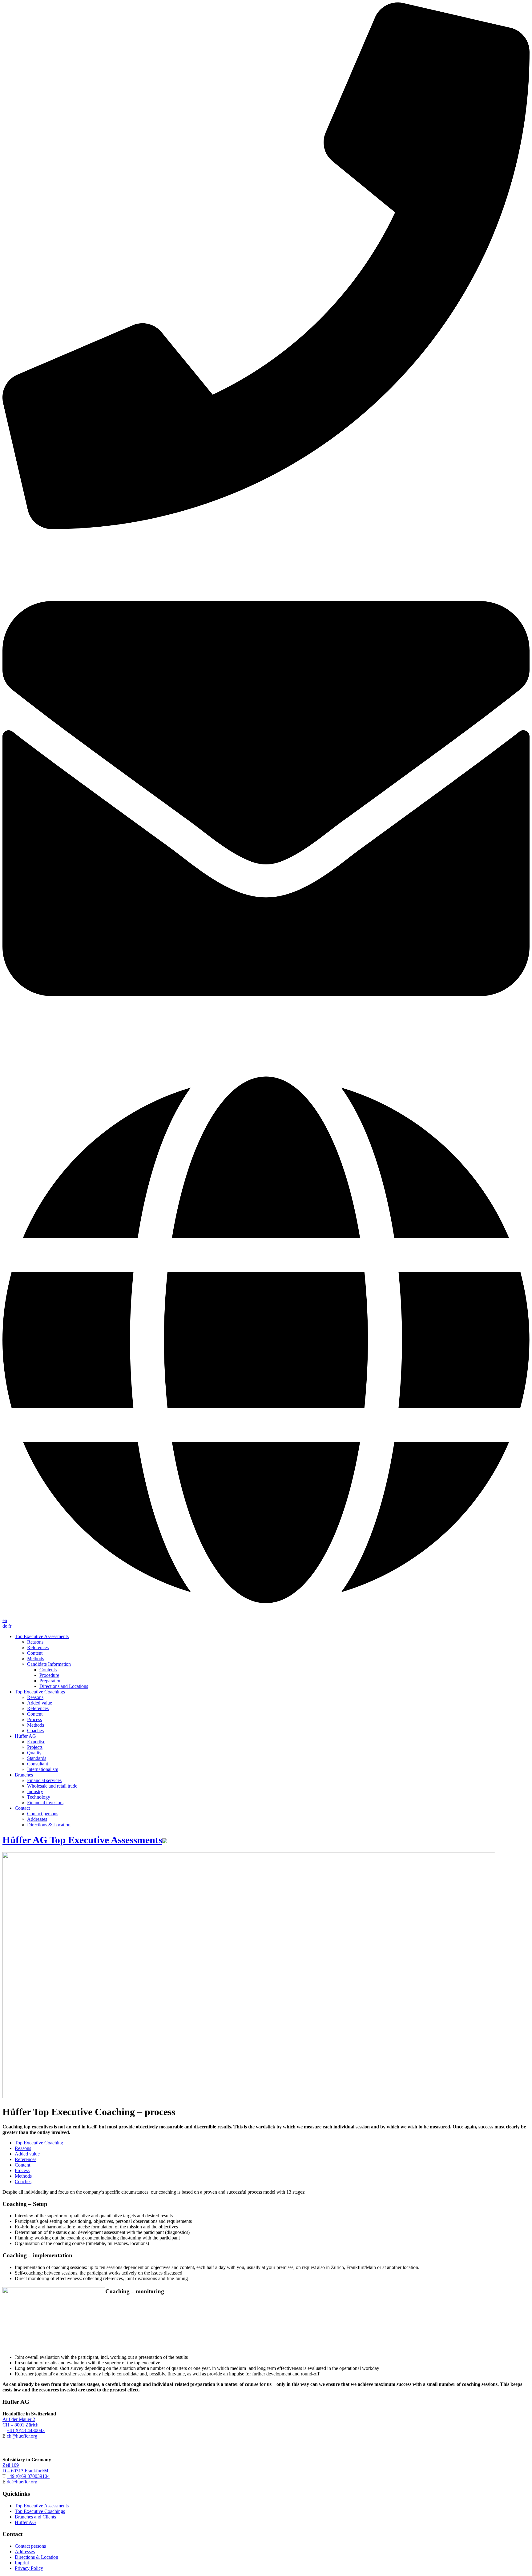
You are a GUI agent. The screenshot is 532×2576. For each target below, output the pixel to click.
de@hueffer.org (22, 2482)
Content (35, 1653)
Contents (48, 1670)
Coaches (35, 1731)
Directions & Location (49, 1825)
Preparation (50, 1681)
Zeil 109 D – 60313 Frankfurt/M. (26, 2468)
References (38, 1647)
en (5, 1620)
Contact (22, 1808)
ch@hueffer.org (22, 2436)
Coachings (40, 1692)
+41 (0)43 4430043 (26, 2430)
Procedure (49, 1675)
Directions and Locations (64, 1686)
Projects (35, 1747)
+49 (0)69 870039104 (28, 2476)
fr (10, 1626)
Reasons (35, 1642)
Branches (24, 1775)
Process (34, 1719)
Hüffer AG (25, 1736)
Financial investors (45, 1802)
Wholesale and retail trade (52, 1786)
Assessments (42, 1636)
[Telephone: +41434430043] (266, 266)
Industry (35, 1791)
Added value (40, 1703)
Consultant (38, 1764)
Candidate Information (49, 1664)
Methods (36, 1659)
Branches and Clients (35, 2517)
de (5, 1626)
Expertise (36, 1742)
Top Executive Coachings (40, 2511)
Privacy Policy (29, 2568)
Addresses (37, 1819)
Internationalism (43, 1769)
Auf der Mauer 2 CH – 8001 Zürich (20, 2422)
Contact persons (43, 1814)
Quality (34, 1753)
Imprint (22, 2563)
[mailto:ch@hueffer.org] (266, 799)
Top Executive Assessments (42, 2506)
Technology (39, 1797)
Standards (37, 1758)
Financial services (44, 1780)
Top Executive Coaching (39, 2143)
